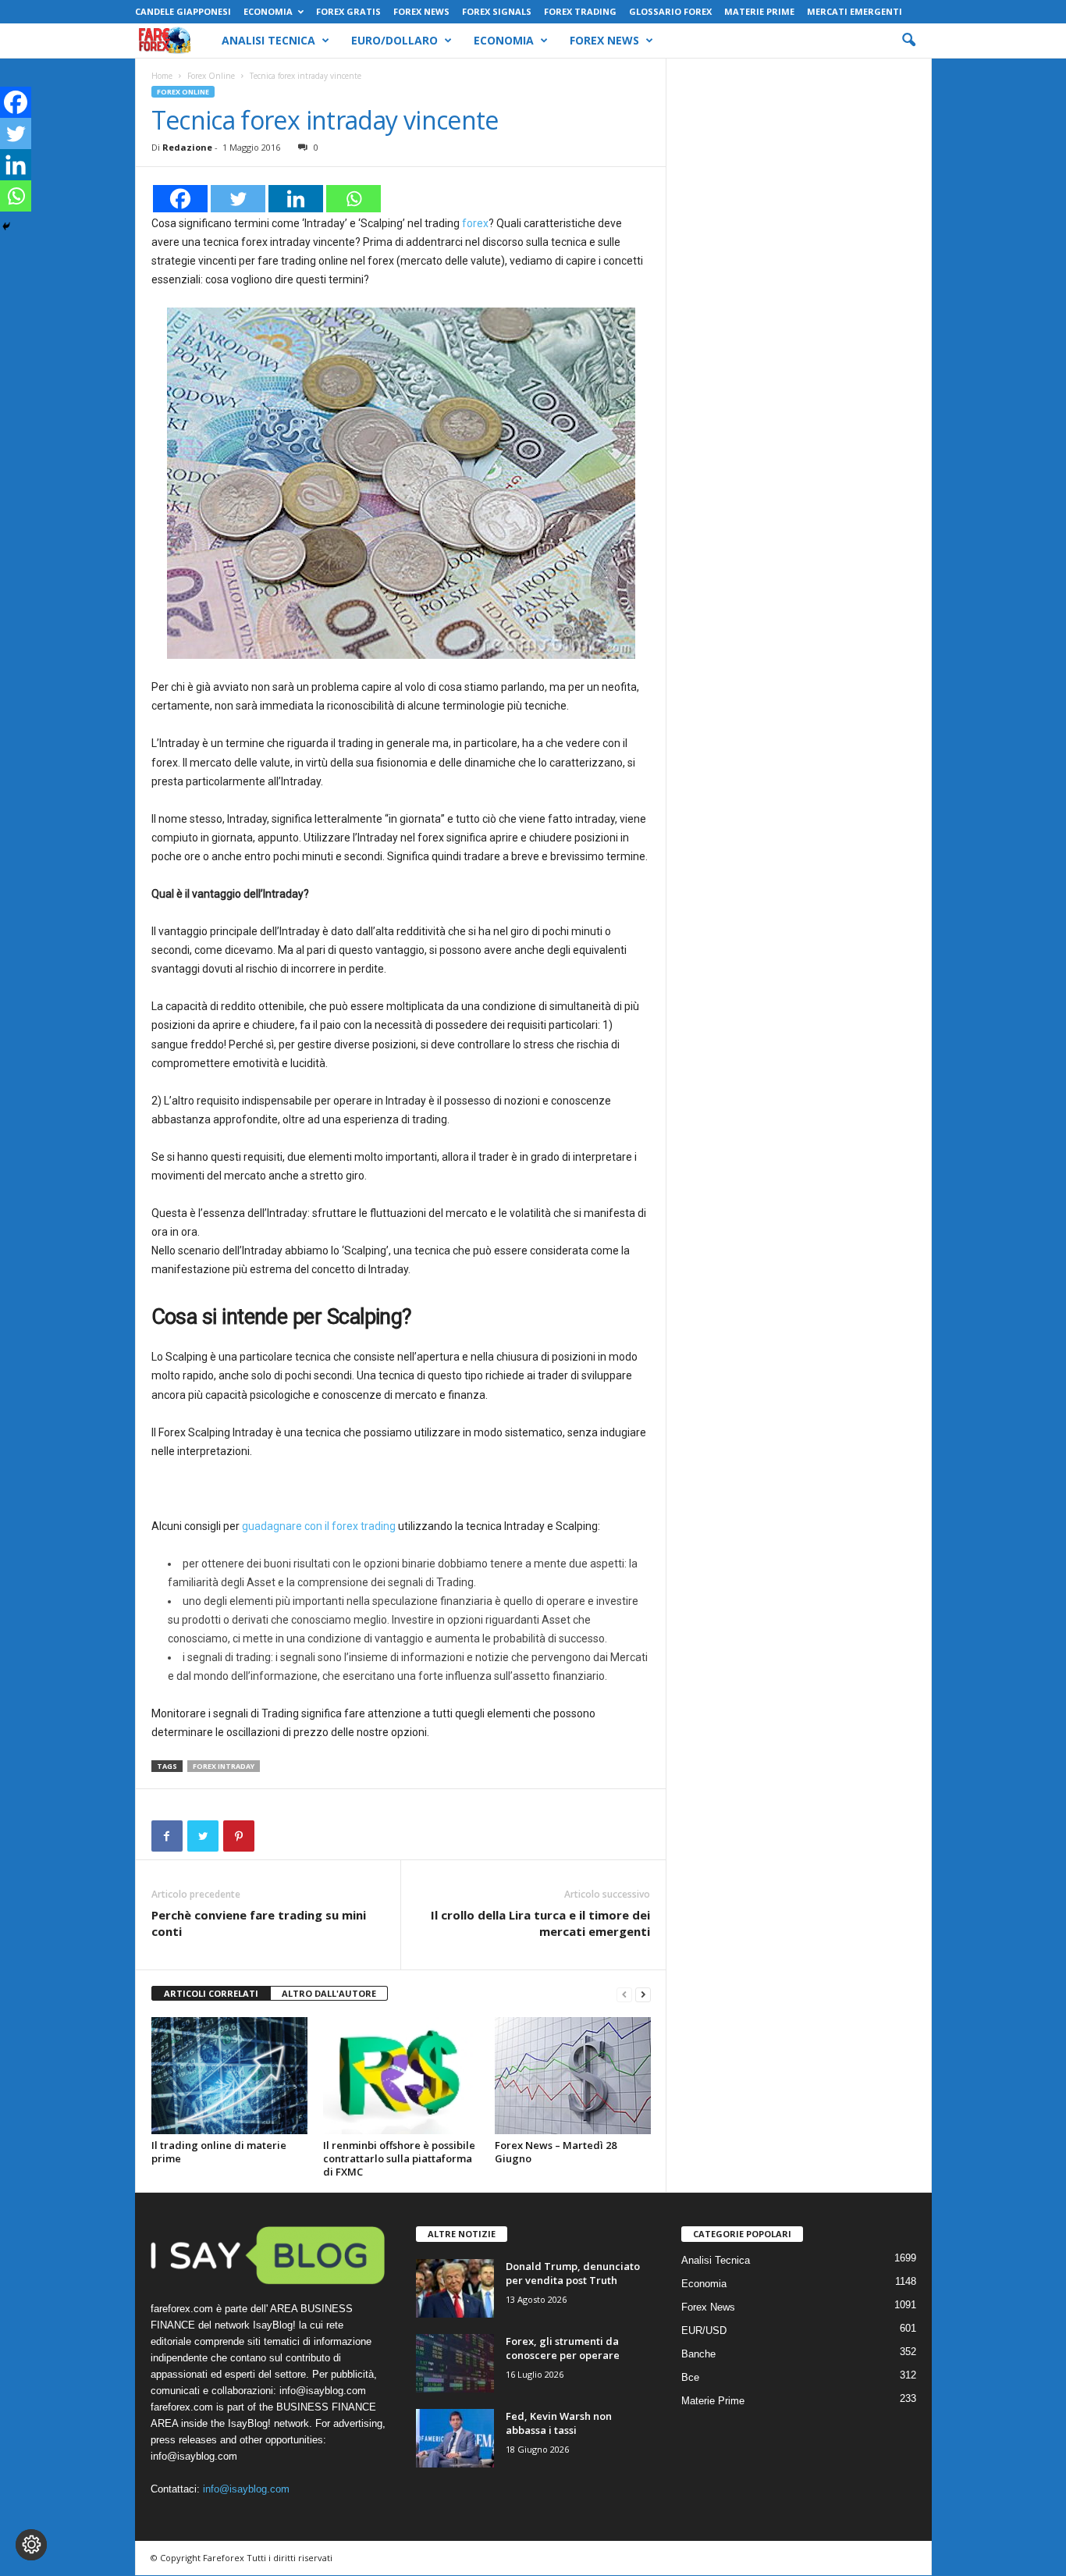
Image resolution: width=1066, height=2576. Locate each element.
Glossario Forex (670, 11)
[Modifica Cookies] (31, 2545)
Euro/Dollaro (394, 40)
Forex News (421, 11)
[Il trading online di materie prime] (229, 2076)
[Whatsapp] (354, 199)
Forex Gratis (348, 11)
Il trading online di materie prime (219, 2152)
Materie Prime (759, 11)
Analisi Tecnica (268, 40)
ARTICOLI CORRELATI (211, 1993)
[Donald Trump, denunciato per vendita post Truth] (455, 2288)
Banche (698, 2354)
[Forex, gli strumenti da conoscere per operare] (455, 2363)
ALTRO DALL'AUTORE (329, 1993)
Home (162, 76)
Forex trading (580, 11)
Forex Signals (497, 11)
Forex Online (211, 76)
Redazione (187, 147)
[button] (908, 41)
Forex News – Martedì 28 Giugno (556, 2152)
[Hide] (6, 226)
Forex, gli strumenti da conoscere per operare (563, 2348)
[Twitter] (238, 199)
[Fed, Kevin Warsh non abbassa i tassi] (455, 2438)
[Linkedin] (296, 199)
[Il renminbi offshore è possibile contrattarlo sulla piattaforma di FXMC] (401, 2076)
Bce (690, 2377)
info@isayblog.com (246, 2489)
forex (475, 223)
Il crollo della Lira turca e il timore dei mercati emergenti (540, 1923)
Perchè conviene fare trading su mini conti (259, 1923)
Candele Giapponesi (183, 11)
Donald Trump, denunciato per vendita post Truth (573, 2273)
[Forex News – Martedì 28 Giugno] (573, 2076)
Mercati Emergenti (855, 11)
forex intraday (224, 1766)
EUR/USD (704, 2330)
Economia (268, 11)
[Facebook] (180, 199)
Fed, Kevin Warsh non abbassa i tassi (559, 2423)
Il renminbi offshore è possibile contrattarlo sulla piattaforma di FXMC (399, 2158)
